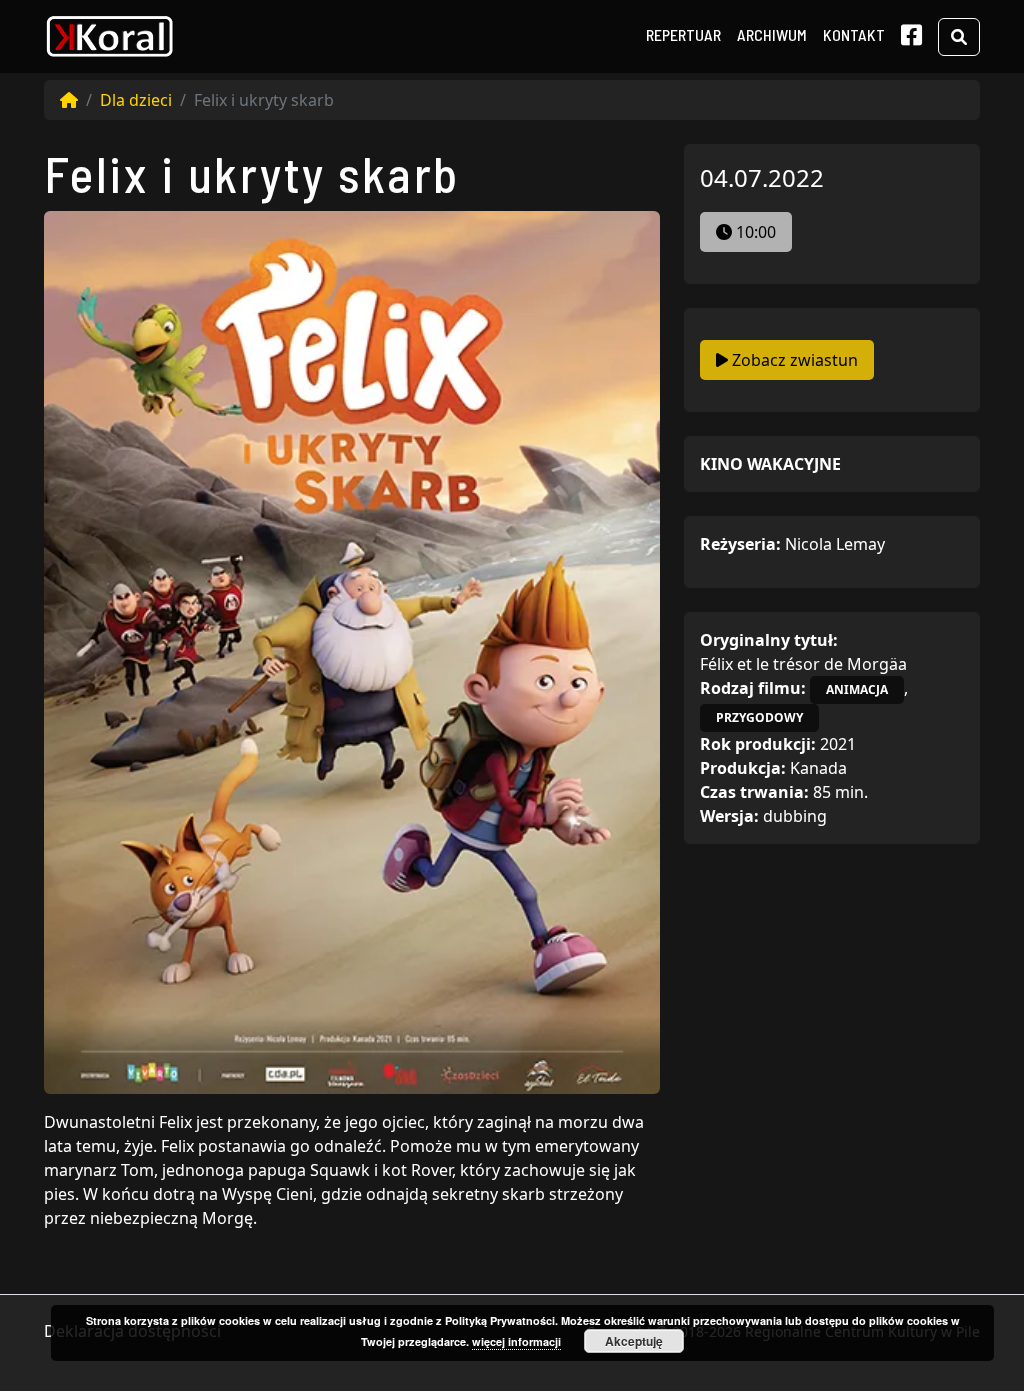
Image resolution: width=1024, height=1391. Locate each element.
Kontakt (854, 34)
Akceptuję (634, 1341)
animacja (857, 689)
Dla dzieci (136, 100)
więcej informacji (516, 1341)
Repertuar (683, 34)
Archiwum (772, 34)
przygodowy (759, 717)
